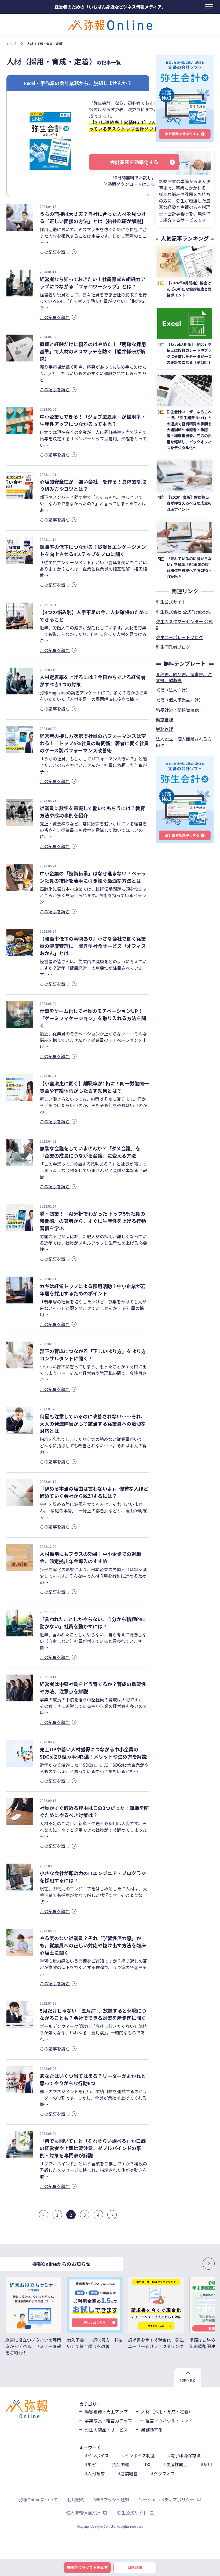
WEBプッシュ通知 (112, 2499)
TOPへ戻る (188, 2380)
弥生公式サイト (171, 602)
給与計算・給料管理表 (177, 709)
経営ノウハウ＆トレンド (169, 2421)
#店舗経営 (128, 2473)
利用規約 (76, 2499)
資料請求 (135, 2567)
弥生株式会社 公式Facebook (183, 612)
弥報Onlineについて (38, 2499)
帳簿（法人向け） (173, 690)
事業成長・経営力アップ (108, 2421)
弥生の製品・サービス (106, 2430)
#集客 (90, 2464)
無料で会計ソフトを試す (87, 2567)
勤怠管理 (164, 719)
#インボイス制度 (138, 2455)
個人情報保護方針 (83, 2513)
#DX (146, 2464)
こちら (153, 184)
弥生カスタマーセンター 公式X (184, 624)
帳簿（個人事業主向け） (179, 700)
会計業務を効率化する (134, 162)
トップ (11, 44)
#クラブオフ (163, 2473)
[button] (193, 2264)
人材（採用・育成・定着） (167, 2411)
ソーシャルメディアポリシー (166, 2499)
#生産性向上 (175, 2464)
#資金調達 (119, 2464)
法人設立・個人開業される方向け (184, 742)
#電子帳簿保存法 (184, 2455)
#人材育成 (95, 2473)
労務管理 (164, 729)
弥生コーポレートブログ (179, 637)
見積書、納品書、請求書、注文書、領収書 (184, 677)
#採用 (206, 2464)
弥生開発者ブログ (173, 647)
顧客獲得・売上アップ (106, 2411)
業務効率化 (152, 2430)
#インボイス (97, 2455)
